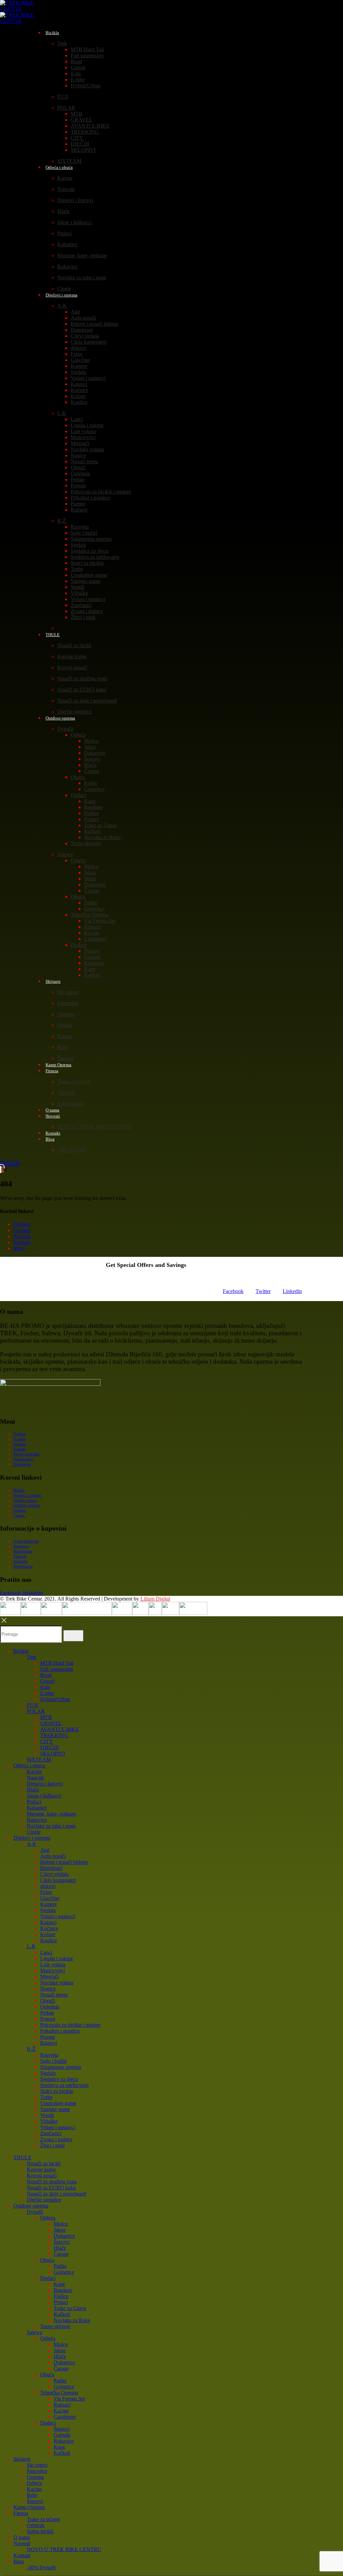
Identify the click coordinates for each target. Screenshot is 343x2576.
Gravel (78, 67)
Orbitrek (66, 1093)
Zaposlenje (22, 1464)
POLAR (66, 108)
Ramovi (79, 510)
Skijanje (53, 981)
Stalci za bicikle (87, 563)
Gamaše (93, 957)
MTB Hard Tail (87, 49)
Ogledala (80, 473)
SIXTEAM (39, 1759)
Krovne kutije (72, 656)
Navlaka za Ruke (102, 837)
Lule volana (83, 431)
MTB (77, 114)
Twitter (263, 1291)
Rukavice (67, 266)
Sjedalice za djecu (90, 551)
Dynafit (65, 729)
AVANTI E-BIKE (90, 126)
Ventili (78, 587)
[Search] (73, 1636)
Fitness (52, 1071)
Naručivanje (23, 1551)
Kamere (79, 366)
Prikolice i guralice (90, 498)
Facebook (233, 1291)
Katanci (79, 384)
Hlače (63, 211)
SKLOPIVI (83, 150)
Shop (19, 1248)
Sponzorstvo (23, 1459)
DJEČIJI (80, 144)
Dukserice (95, 753)
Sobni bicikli (71, 1104)
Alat (75, 312)
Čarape (92, 771)
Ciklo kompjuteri (89, 342)
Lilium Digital (155, 1599)
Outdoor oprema (60, 718)
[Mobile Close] (4, 1622)
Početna (22, 1224)
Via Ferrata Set (100, 921)
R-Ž (62, 521)
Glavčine (80, 360)
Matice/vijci (83, 437)
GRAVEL (82, 120)
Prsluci (64, 233)
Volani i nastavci (88, 378)
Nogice (78, 455)
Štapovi (92, 951)
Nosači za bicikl (74, 645)
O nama (22, 1230)
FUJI (63, 97)
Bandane (93, 807)
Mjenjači (80, 443)
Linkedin (292, 1291)
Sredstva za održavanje (95, 557)
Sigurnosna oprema (91, 539)
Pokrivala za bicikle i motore (101, 492)
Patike (91, 783)
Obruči (78, 467)
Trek (62, 43)
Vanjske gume (86, 581)
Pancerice (67, 1003)
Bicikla (52, 33)
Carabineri (95, 939)
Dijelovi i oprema (61, 295)
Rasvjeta (80, 527)
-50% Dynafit (72, 1150)
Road (76, 61)
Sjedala (78, 372)
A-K (62, 306)
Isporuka (20, 1561)
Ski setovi (68, 992)
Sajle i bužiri (84, 533)
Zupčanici (81, 605)
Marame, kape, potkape (82, 255)
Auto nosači (83, 318)
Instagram (32, 1593)
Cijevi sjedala (85, 336)
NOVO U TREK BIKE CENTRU (95, 1127)
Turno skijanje (86, 843)
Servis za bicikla (26, 1454)
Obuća (78, 777)
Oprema (66, 1014)
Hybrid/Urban (86, 86)
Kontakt (22, 1242)
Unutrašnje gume (89, 575)
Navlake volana (87, 449)
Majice (91, 741)
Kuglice (79, 402)
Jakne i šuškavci (74, 222)
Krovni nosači (72, 667)
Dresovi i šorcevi (75, 200)
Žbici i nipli (83, 617)
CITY (77, 138)
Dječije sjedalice (44, 2200)
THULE (53, 635)
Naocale (66, 189)
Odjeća (78, 735)
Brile (62, 1047)
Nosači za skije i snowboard (87, 701)
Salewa (65, 854)
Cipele (34, 1832)
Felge (77, 354)
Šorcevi (92, 759)
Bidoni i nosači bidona (94, 324)
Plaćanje (20, 1556)
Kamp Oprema (29, 2507)
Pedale (78, 480)
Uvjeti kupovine (26, 1541)
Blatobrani (82, 330)
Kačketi (92, 831)
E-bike (78, 80)
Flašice (91, 813)
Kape (90, 801)
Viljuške (79, 593)
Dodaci (78, 795)
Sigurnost (21, 1546)
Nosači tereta (84, 461)
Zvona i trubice (87, 611)
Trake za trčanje (74, 1081)
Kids (76, 74)
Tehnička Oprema (90, 915)
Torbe (77, 569)
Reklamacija (23, 1566)
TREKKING (85, 132)
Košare (78, 396)
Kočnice (80, 390)
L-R (62, 413)
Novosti (53, 1116)
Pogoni (78, 486)
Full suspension (87, 55)
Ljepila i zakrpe (87, 425)
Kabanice (67, 244)
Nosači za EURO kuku (82, 690)
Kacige (65, 178)
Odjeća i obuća (59, 167)
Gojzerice (94, 789)
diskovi (78, 348)
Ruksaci (93, 927)
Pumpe (78, 504)
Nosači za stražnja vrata (82, 679)
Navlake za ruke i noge (82, 278)
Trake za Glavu (100, 825)
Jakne (90, 747)
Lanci (77, 419)
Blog (50, 1139)
